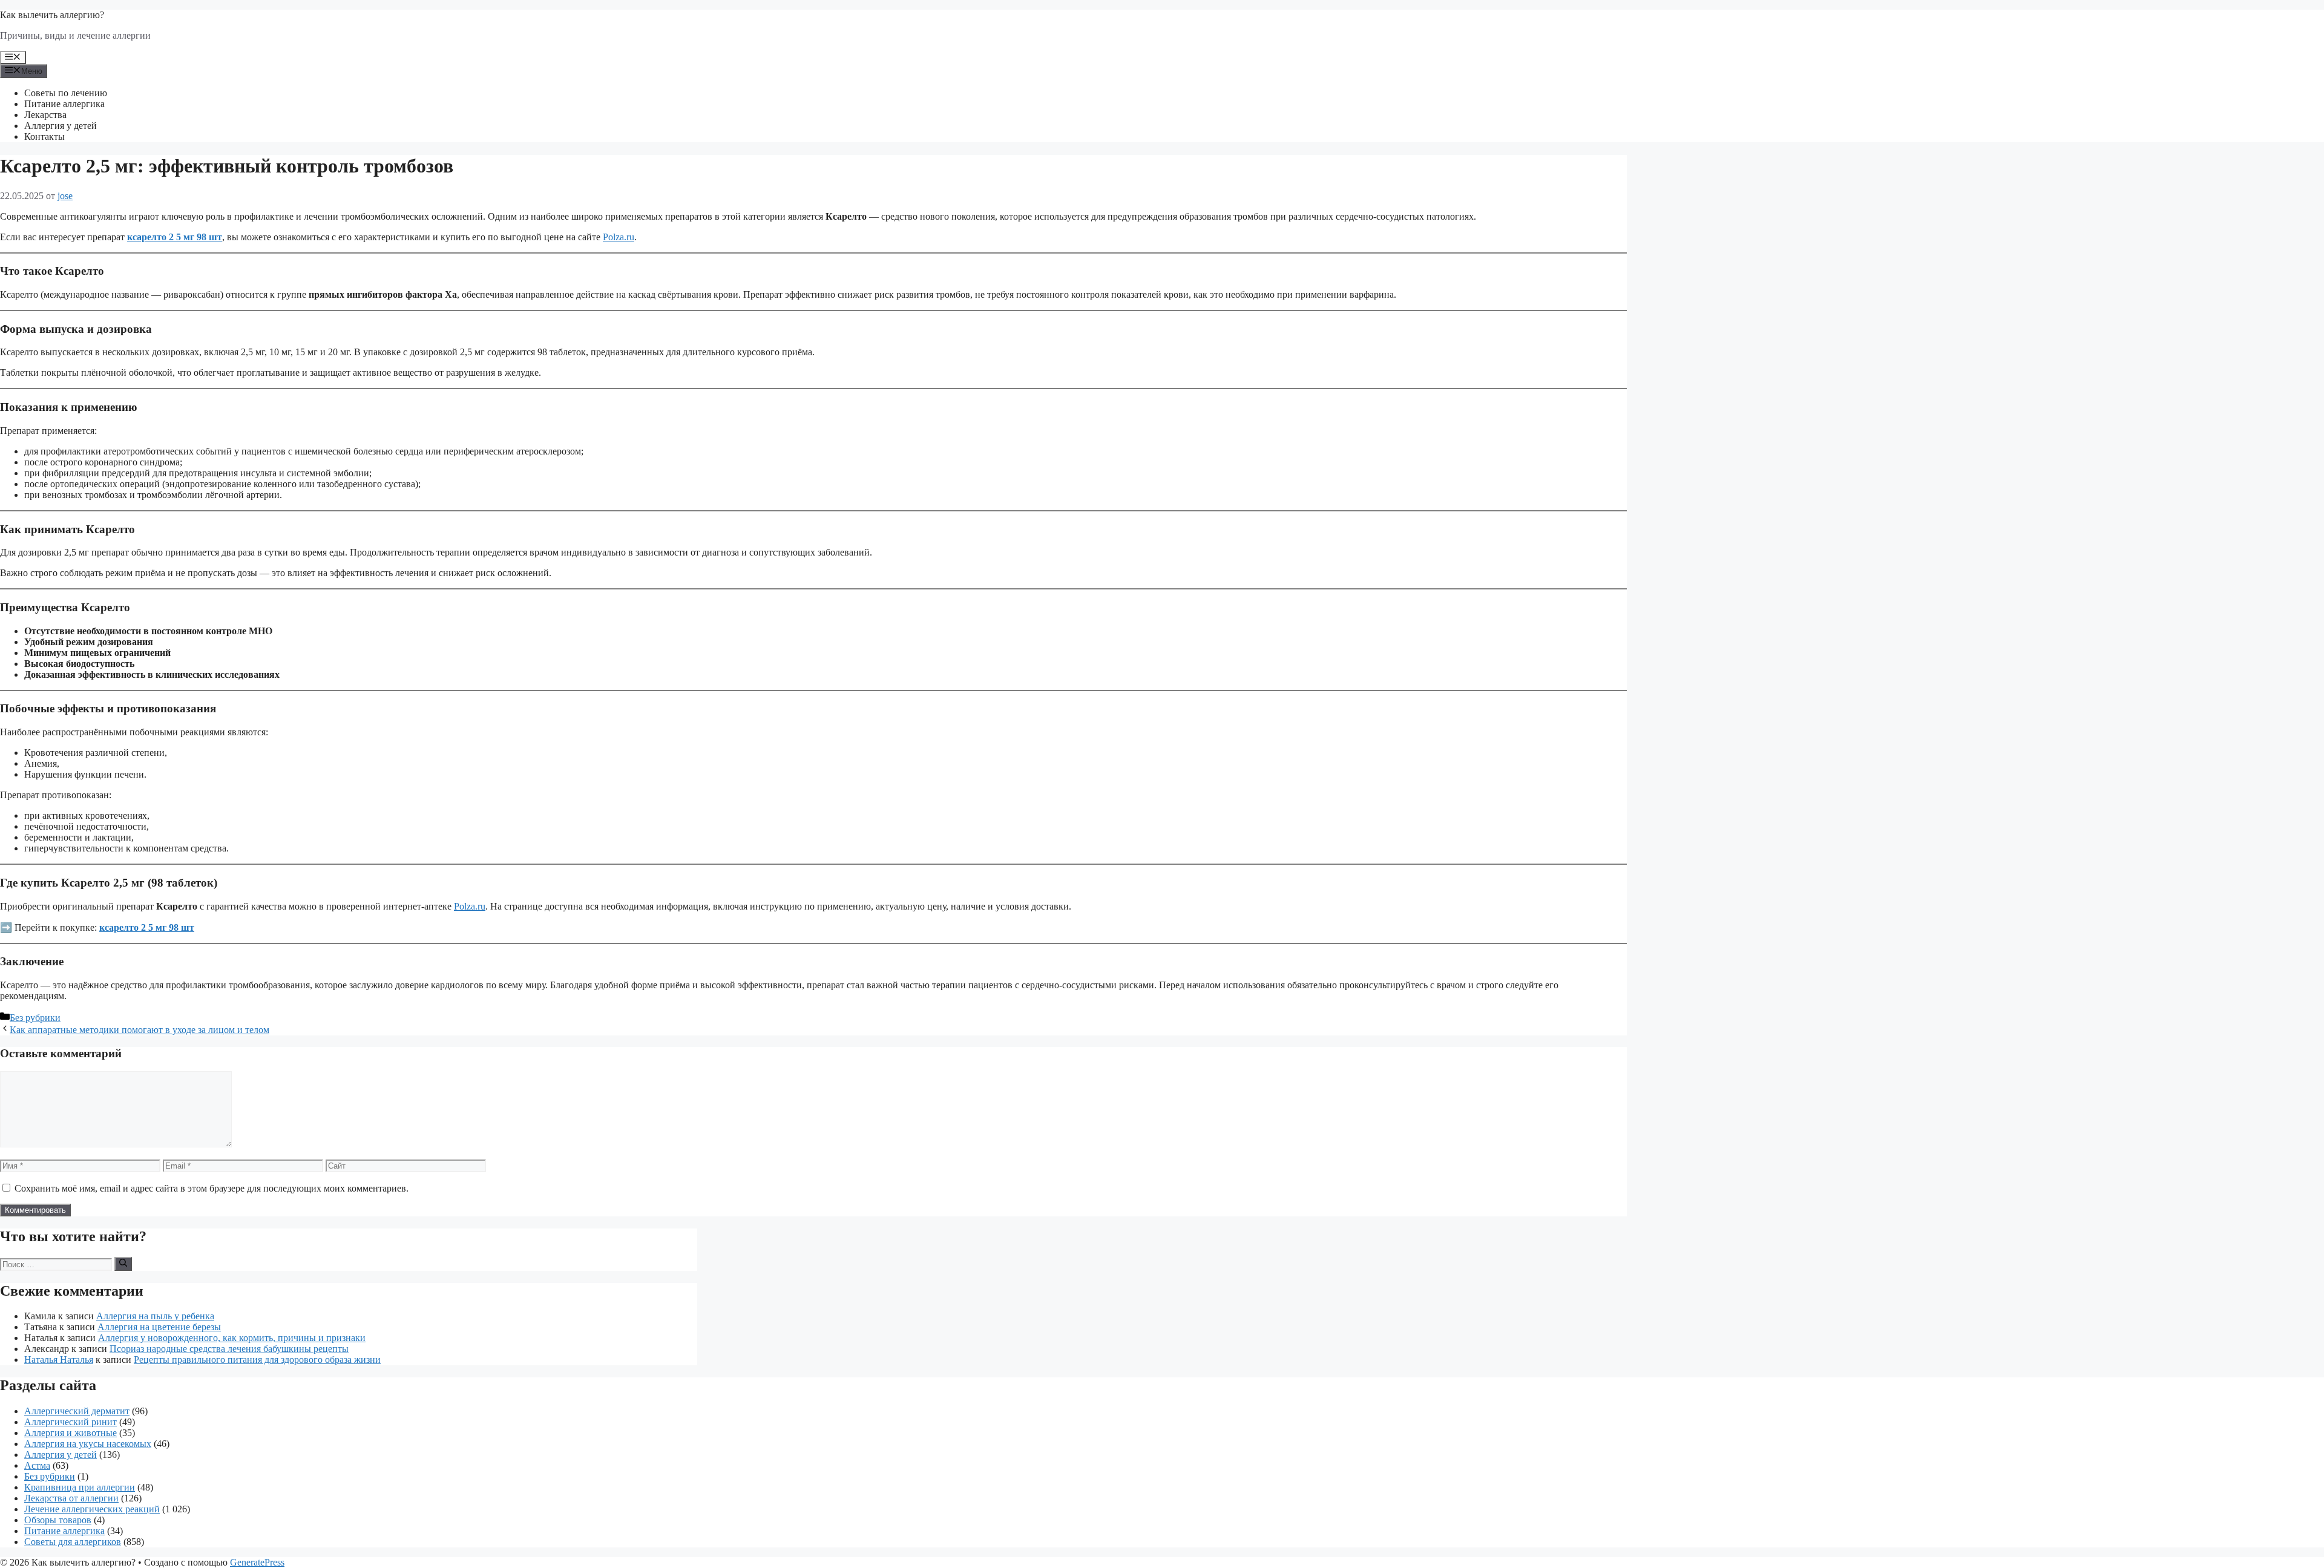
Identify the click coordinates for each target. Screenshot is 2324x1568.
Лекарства (45, 115)
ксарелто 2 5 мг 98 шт (175, 237)
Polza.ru (470, 906)
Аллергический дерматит (77, 1411)
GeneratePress (257, 1562)
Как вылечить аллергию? (52, 15)
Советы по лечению (66, 93)
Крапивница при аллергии (80, 1487)
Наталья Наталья (59, 1360)
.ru (629, 237)
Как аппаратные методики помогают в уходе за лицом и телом (140, 1030)
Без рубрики (35, 1018)
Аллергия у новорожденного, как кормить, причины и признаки (232, 1338)
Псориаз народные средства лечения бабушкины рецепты (229, 1349)
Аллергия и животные (71, 1433)
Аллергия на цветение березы (159, 1327)
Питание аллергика (64, 104)
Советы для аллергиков (73, 1542)
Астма (37, 1465)
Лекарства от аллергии (71, 1498)
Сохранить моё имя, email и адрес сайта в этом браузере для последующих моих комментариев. (212, 1188)
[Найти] (123, 1264)
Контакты (44, 136)
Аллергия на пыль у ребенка (155, 1316)
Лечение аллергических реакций (92, 1509)
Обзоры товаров (58, 1520)
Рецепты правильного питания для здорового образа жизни (257, 1360)
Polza (613, 237)
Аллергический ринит (71, 1422)
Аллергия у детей (61, 126)
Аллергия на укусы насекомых (88, 1444)
